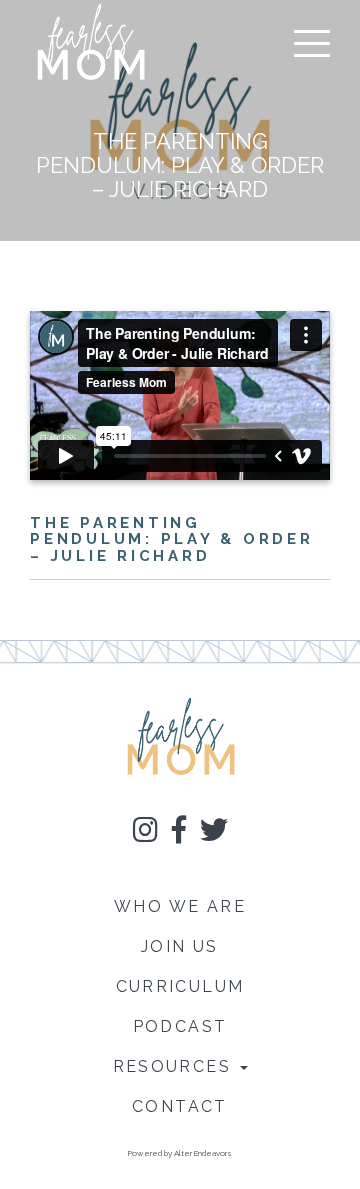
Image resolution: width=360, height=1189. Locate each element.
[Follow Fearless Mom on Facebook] (179, 833)
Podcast (180, 1026)
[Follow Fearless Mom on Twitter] (214, 833)
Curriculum (180, 986)
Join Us (180, 946)
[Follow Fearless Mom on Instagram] (145, 833)
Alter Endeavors (203, 1153)
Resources (175, 1066)
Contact (180, 1106)
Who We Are (180, 906)
